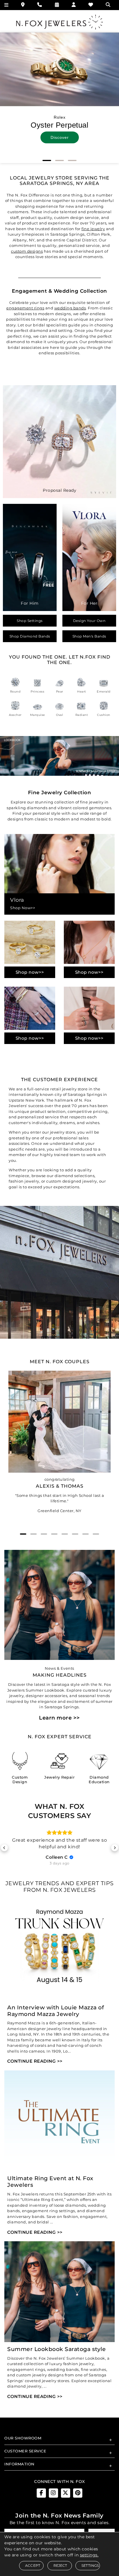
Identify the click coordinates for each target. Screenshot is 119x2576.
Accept (33, 2565)
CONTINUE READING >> (35, 2065)
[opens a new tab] (41, 2497)
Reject (60, 2565)
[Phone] (40, 5)
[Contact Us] (23, 5)
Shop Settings (30, 621)
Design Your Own (89, 621)
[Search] (109, 5)
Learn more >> (59, 1718)
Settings (90, 2565)
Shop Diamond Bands (30, 636)
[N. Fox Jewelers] (59, 22)
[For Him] (30, 557)
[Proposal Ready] (59, 441)
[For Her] (89, 557)
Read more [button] (59, 1853)
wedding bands (70, 308)
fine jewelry (93, 229)
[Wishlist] (91, 5)
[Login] (74, 5)
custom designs (27, 251)
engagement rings (25, 308)
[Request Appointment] (57, 5)
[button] (47, 160)
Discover (60, 137)
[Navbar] (6, 5)
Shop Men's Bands (89, 636)
